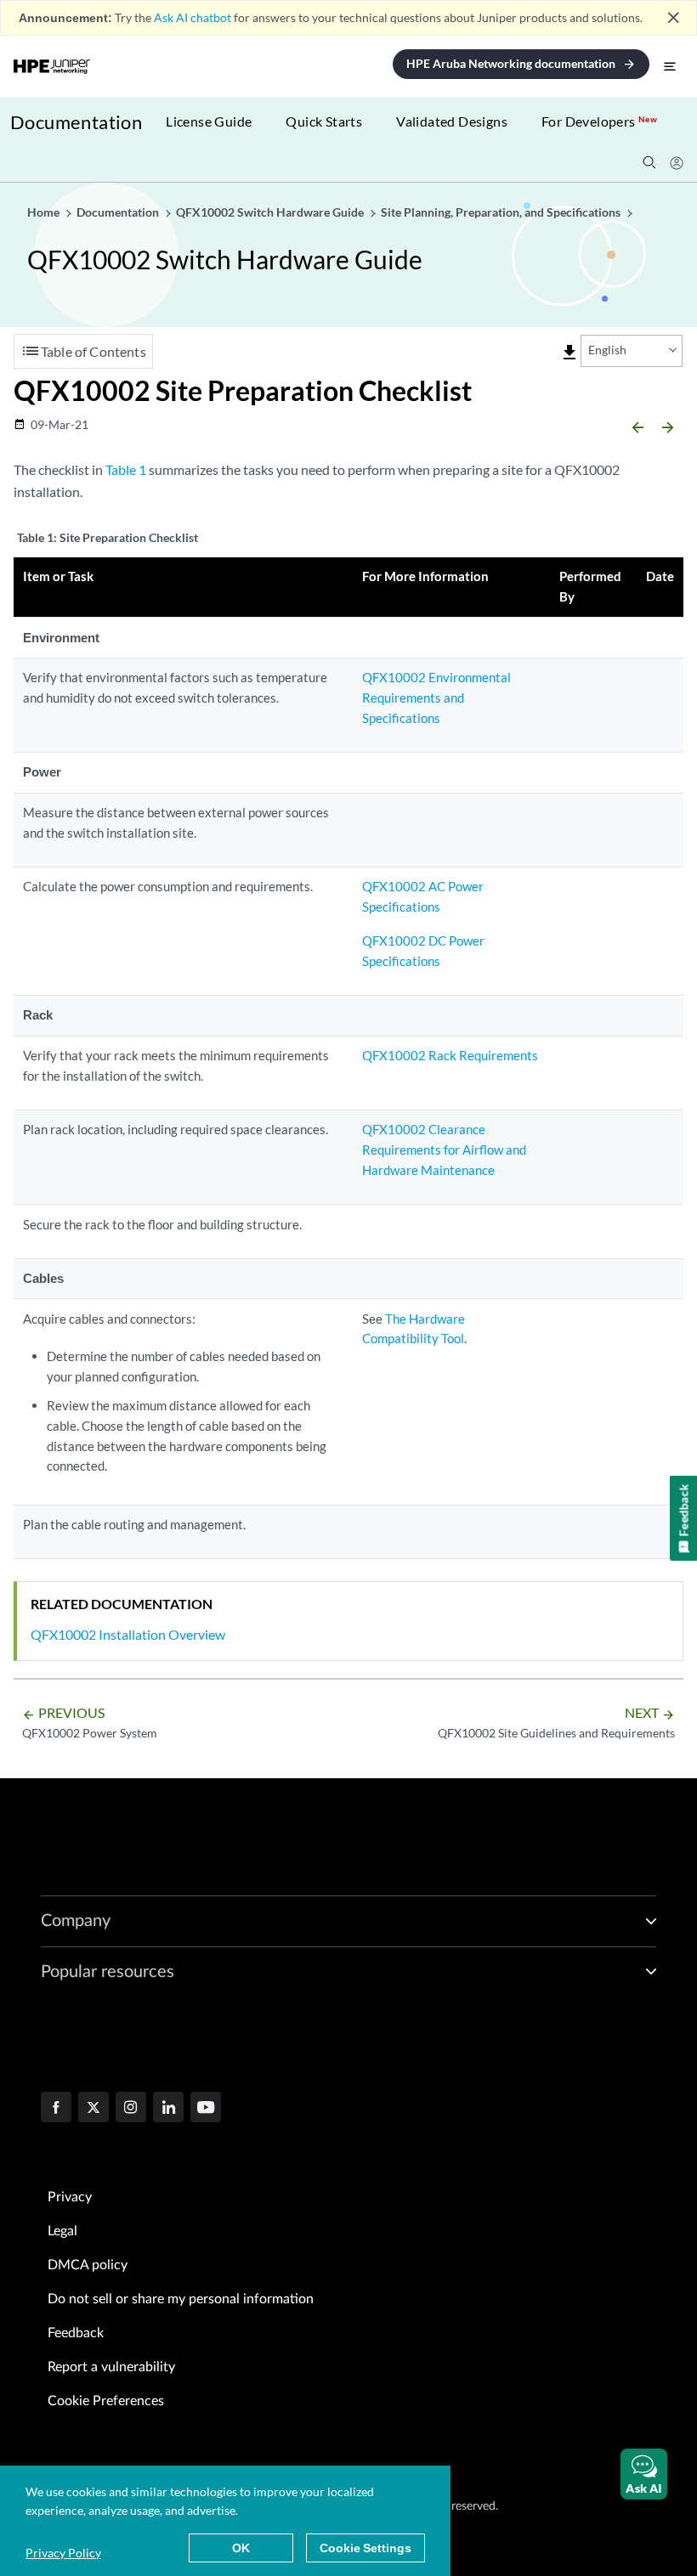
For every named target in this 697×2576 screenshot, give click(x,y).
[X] (93, 2109)
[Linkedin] (168, 2109)
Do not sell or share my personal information (181, 2299)
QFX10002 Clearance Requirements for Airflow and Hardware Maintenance (444, 1150)
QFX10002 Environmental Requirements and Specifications (436, 698)
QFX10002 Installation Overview (128, 1634)
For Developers (599, 121)
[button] (644, 2474)
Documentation (76, 122)
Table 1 (126, 469)
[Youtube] (206, 2109)
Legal (62, 2231)
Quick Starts (324, 121)
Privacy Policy (63, 2553)
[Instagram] (131, 2109)
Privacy (70, 2197)
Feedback (76, 2333)
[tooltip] (569, 353)
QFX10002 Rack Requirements (450, 1055)
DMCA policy (88, 2265)
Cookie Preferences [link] (106, 2401)
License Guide (209, 121)
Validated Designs (452, 121)
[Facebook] (56, 2109)
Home (45, 212)
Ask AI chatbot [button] (193, 17)
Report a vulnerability (111, 2367)
